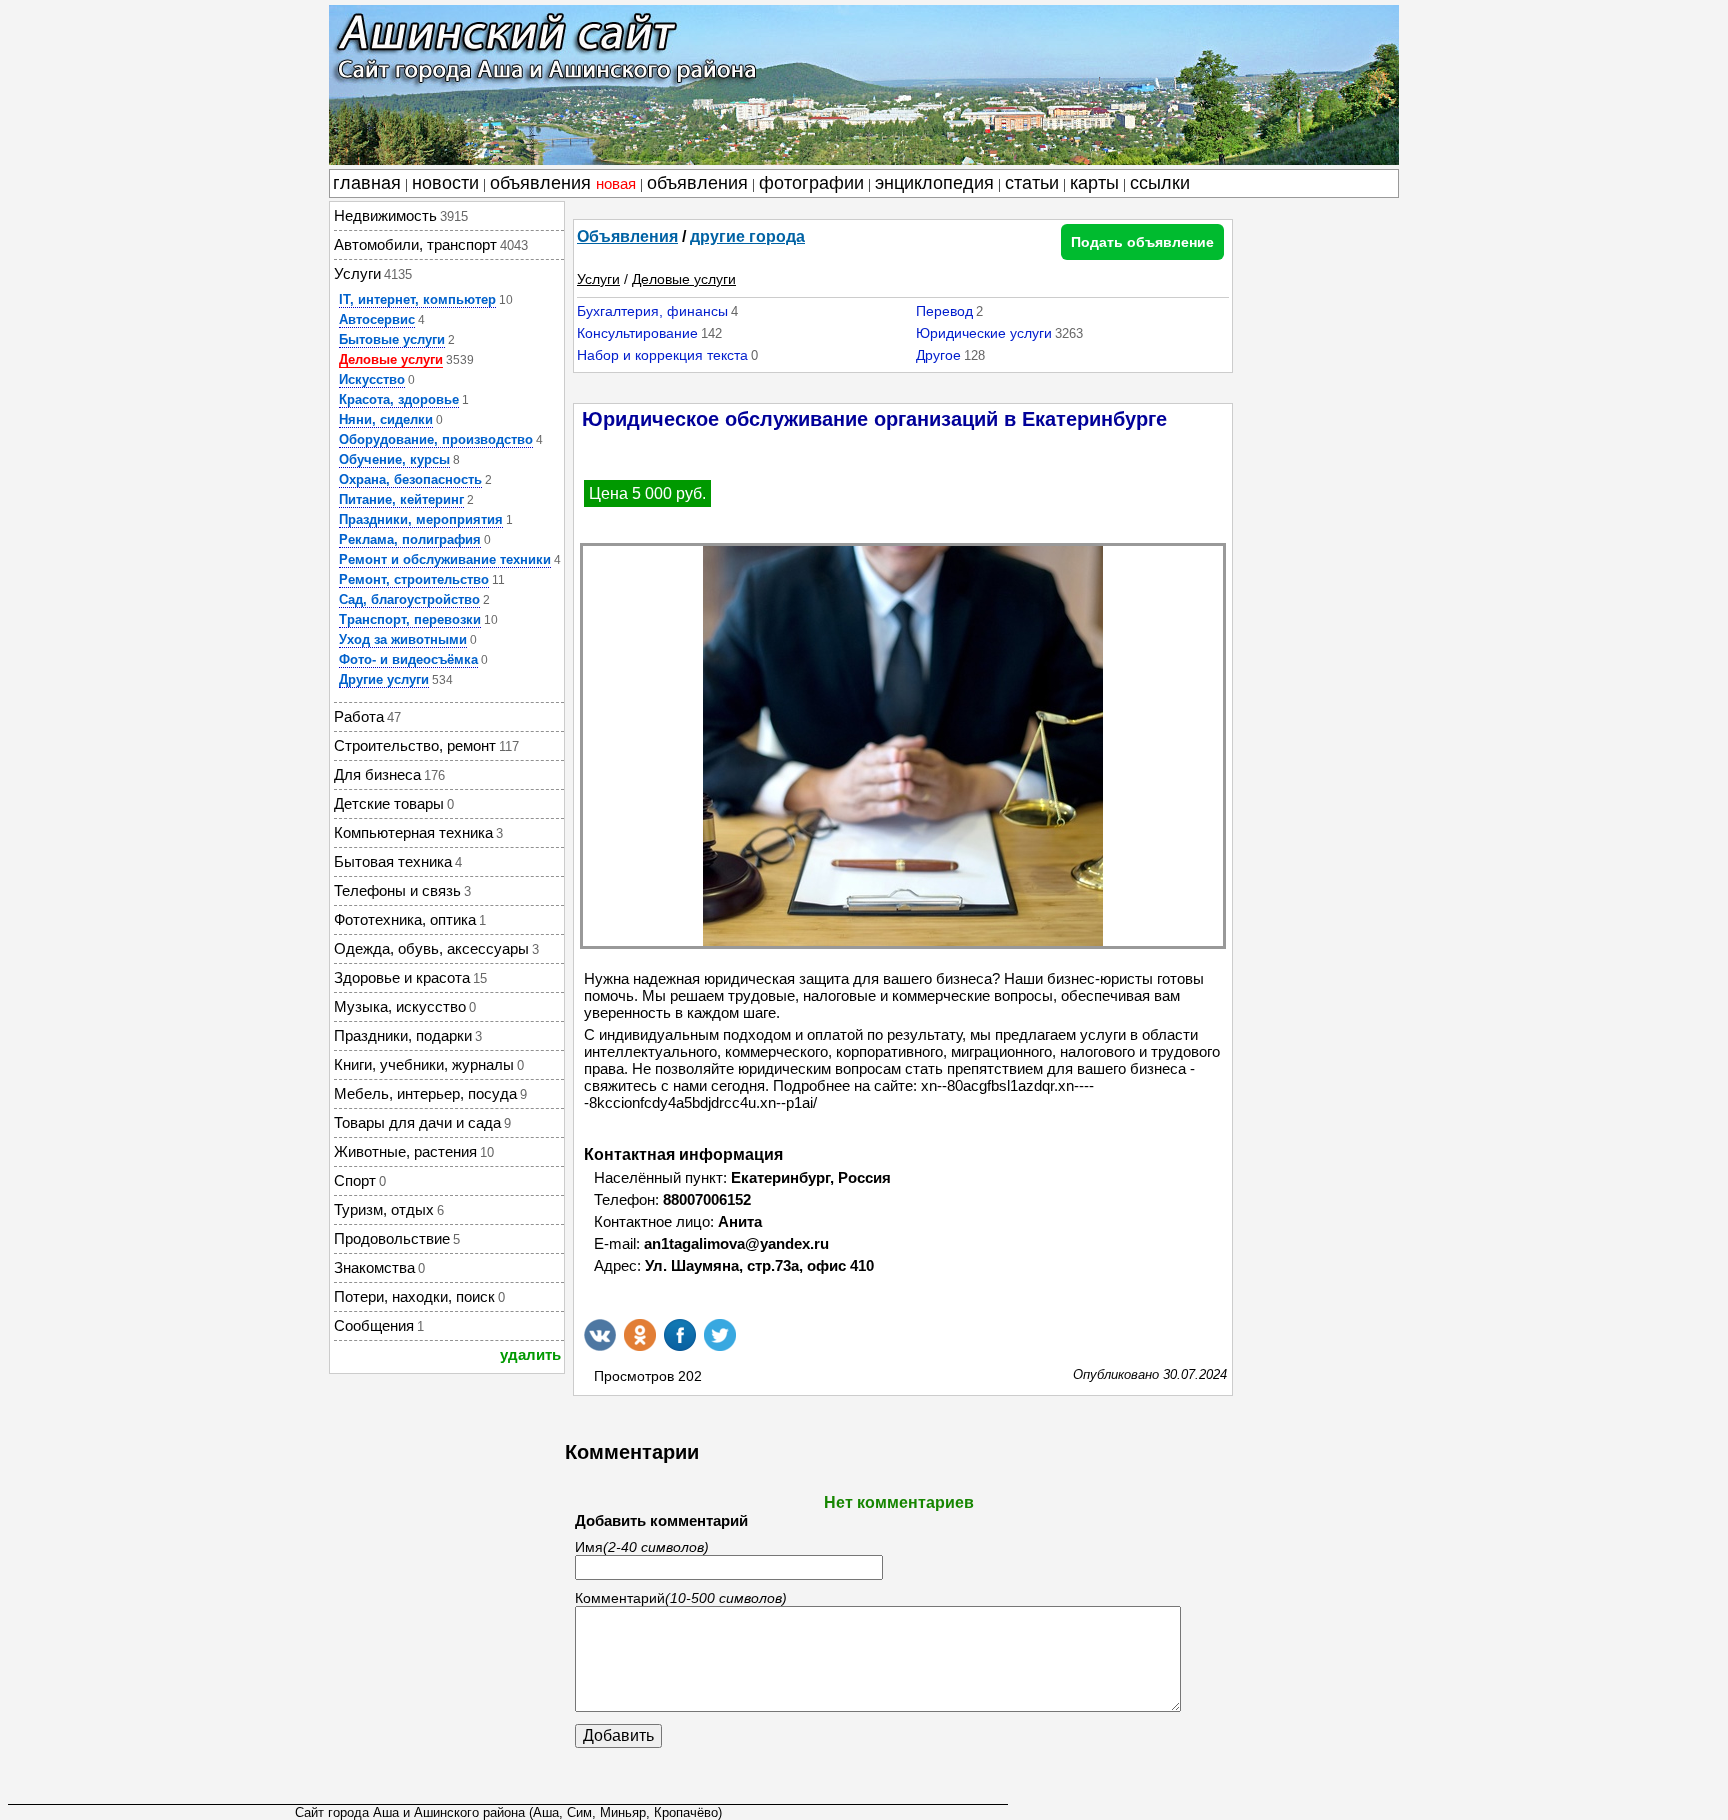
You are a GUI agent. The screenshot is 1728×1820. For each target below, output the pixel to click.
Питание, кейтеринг (401, 499)
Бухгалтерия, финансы (652, 311)
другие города (747, 236)
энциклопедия (934, 183)
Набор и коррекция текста (662, 355)
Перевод (944, 311)
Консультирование (637, 333)
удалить (530, 1354)
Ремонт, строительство (414, 579)
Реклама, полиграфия (410, 539)
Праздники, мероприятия (421, 519)
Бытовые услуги (392, 339)
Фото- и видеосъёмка (408, 659)
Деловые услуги (391, 359)
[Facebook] (680, 1335)
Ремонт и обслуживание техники (445, 559)
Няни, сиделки (386, 419)
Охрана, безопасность (410, 479)
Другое (938, 355)
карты (1094, 183)
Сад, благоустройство (409, 599)
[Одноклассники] (640, 1335)
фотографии (811, 183)
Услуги (598, 279)
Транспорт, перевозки (410, 619)
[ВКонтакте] (600, 1335)
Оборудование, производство (436, 439)
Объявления (627, 236)
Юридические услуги (984, 333)
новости (445, 183)
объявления (563, 183)
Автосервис (377, 319)
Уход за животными (403, 639)
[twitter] (720, 1335)
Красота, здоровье (399, 399)
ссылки (1160, 183)
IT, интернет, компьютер (417, 299)
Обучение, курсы (394, 459)
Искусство (372, 379)
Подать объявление (1142, 242)
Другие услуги (384, 679)
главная (367, 183)
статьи (1032, 183)
